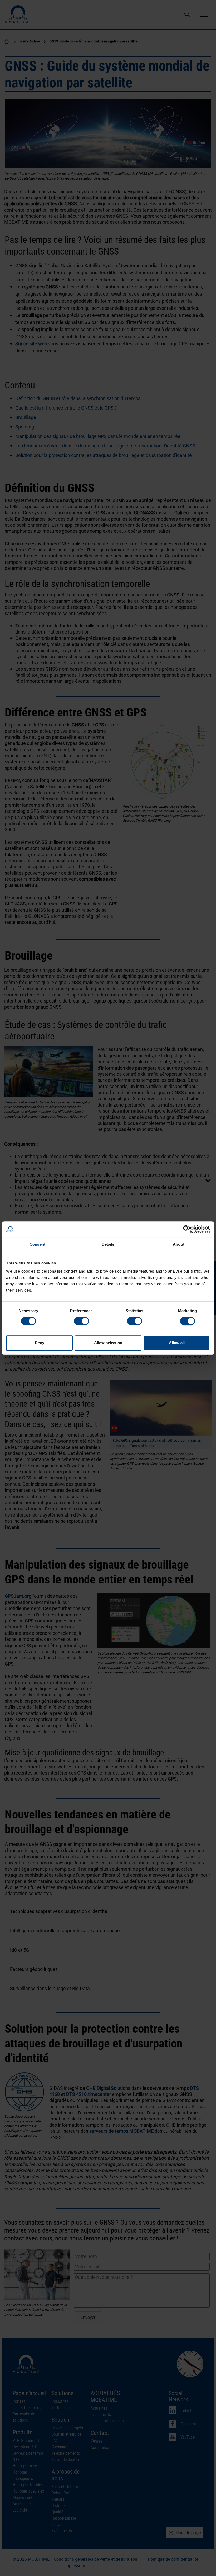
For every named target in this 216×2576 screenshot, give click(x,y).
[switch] (82, 1321)
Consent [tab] (37, 1244)
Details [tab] (108, 1244)
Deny (40, 1343)
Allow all (177, 1343)
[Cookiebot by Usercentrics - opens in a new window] (187, 1229)
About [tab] (179, 1244)
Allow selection (108, 1343)
